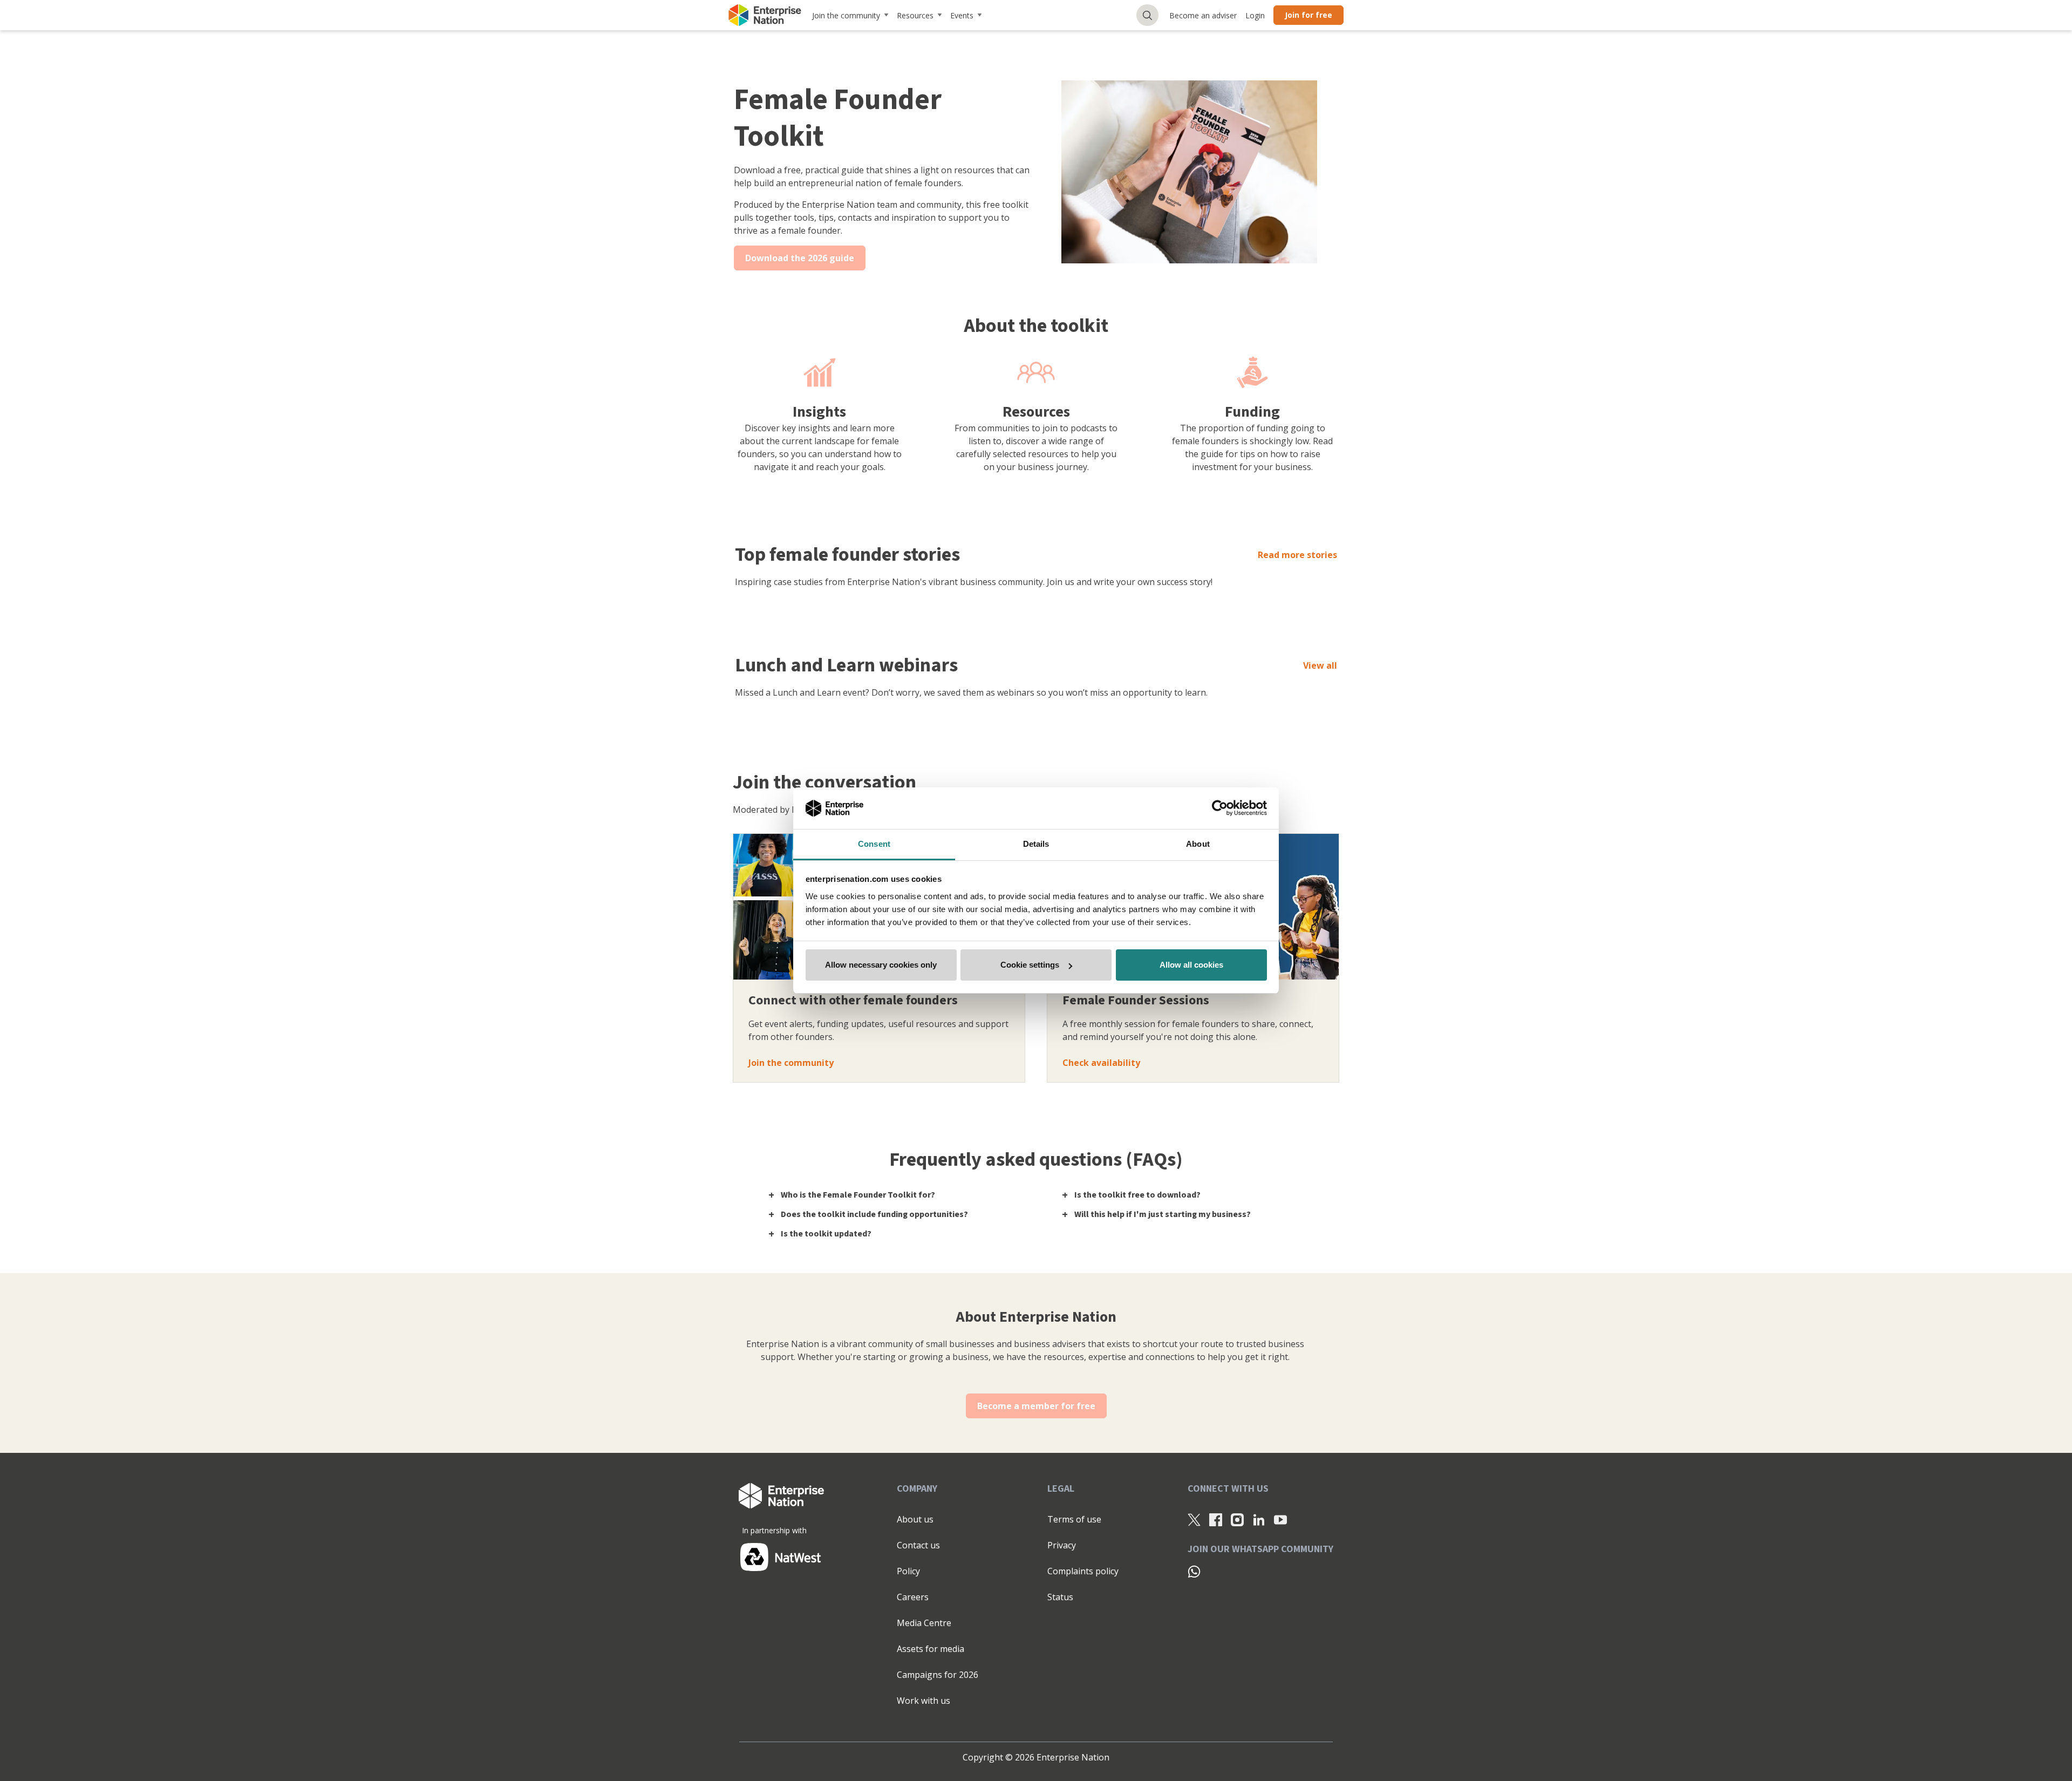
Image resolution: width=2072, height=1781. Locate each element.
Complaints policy (1083, 1571)
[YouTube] (1280, 1520)
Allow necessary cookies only (881, 965)
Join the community (846, 15)
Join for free (1308, 15)
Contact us (918, 1545)
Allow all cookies (1191, 965)
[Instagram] (1237, 1520)
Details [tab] (1036, 844)
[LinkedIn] (1259, 1520)
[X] (1194, 1520)
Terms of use (1074, 1519)
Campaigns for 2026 (938, 1675)
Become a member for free (1036, 1406)
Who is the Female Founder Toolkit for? (858, 1195)
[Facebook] (1216, 1520)
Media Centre (924, 1623)
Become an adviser (1203, 15)
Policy (908, 1571)
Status (1060, 1597)
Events (962, 15)
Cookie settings (1030, 965)
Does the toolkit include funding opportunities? (874, 1214)
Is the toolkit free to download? (1137, 1195)
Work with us (923, 1701)
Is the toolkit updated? (826, 1234)
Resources (915, 15)
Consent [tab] (874, 844)
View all (1320, 665)
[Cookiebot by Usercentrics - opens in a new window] (1220, 808)
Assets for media (931, 1649)
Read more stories (1297, 555)
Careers (913, 1597)
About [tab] (1198, 844)
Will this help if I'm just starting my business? (1163, 1214)
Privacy (1062, 1545)
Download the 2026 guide (800, 258)
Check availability (1101, 1063)
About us (915, 1519)
